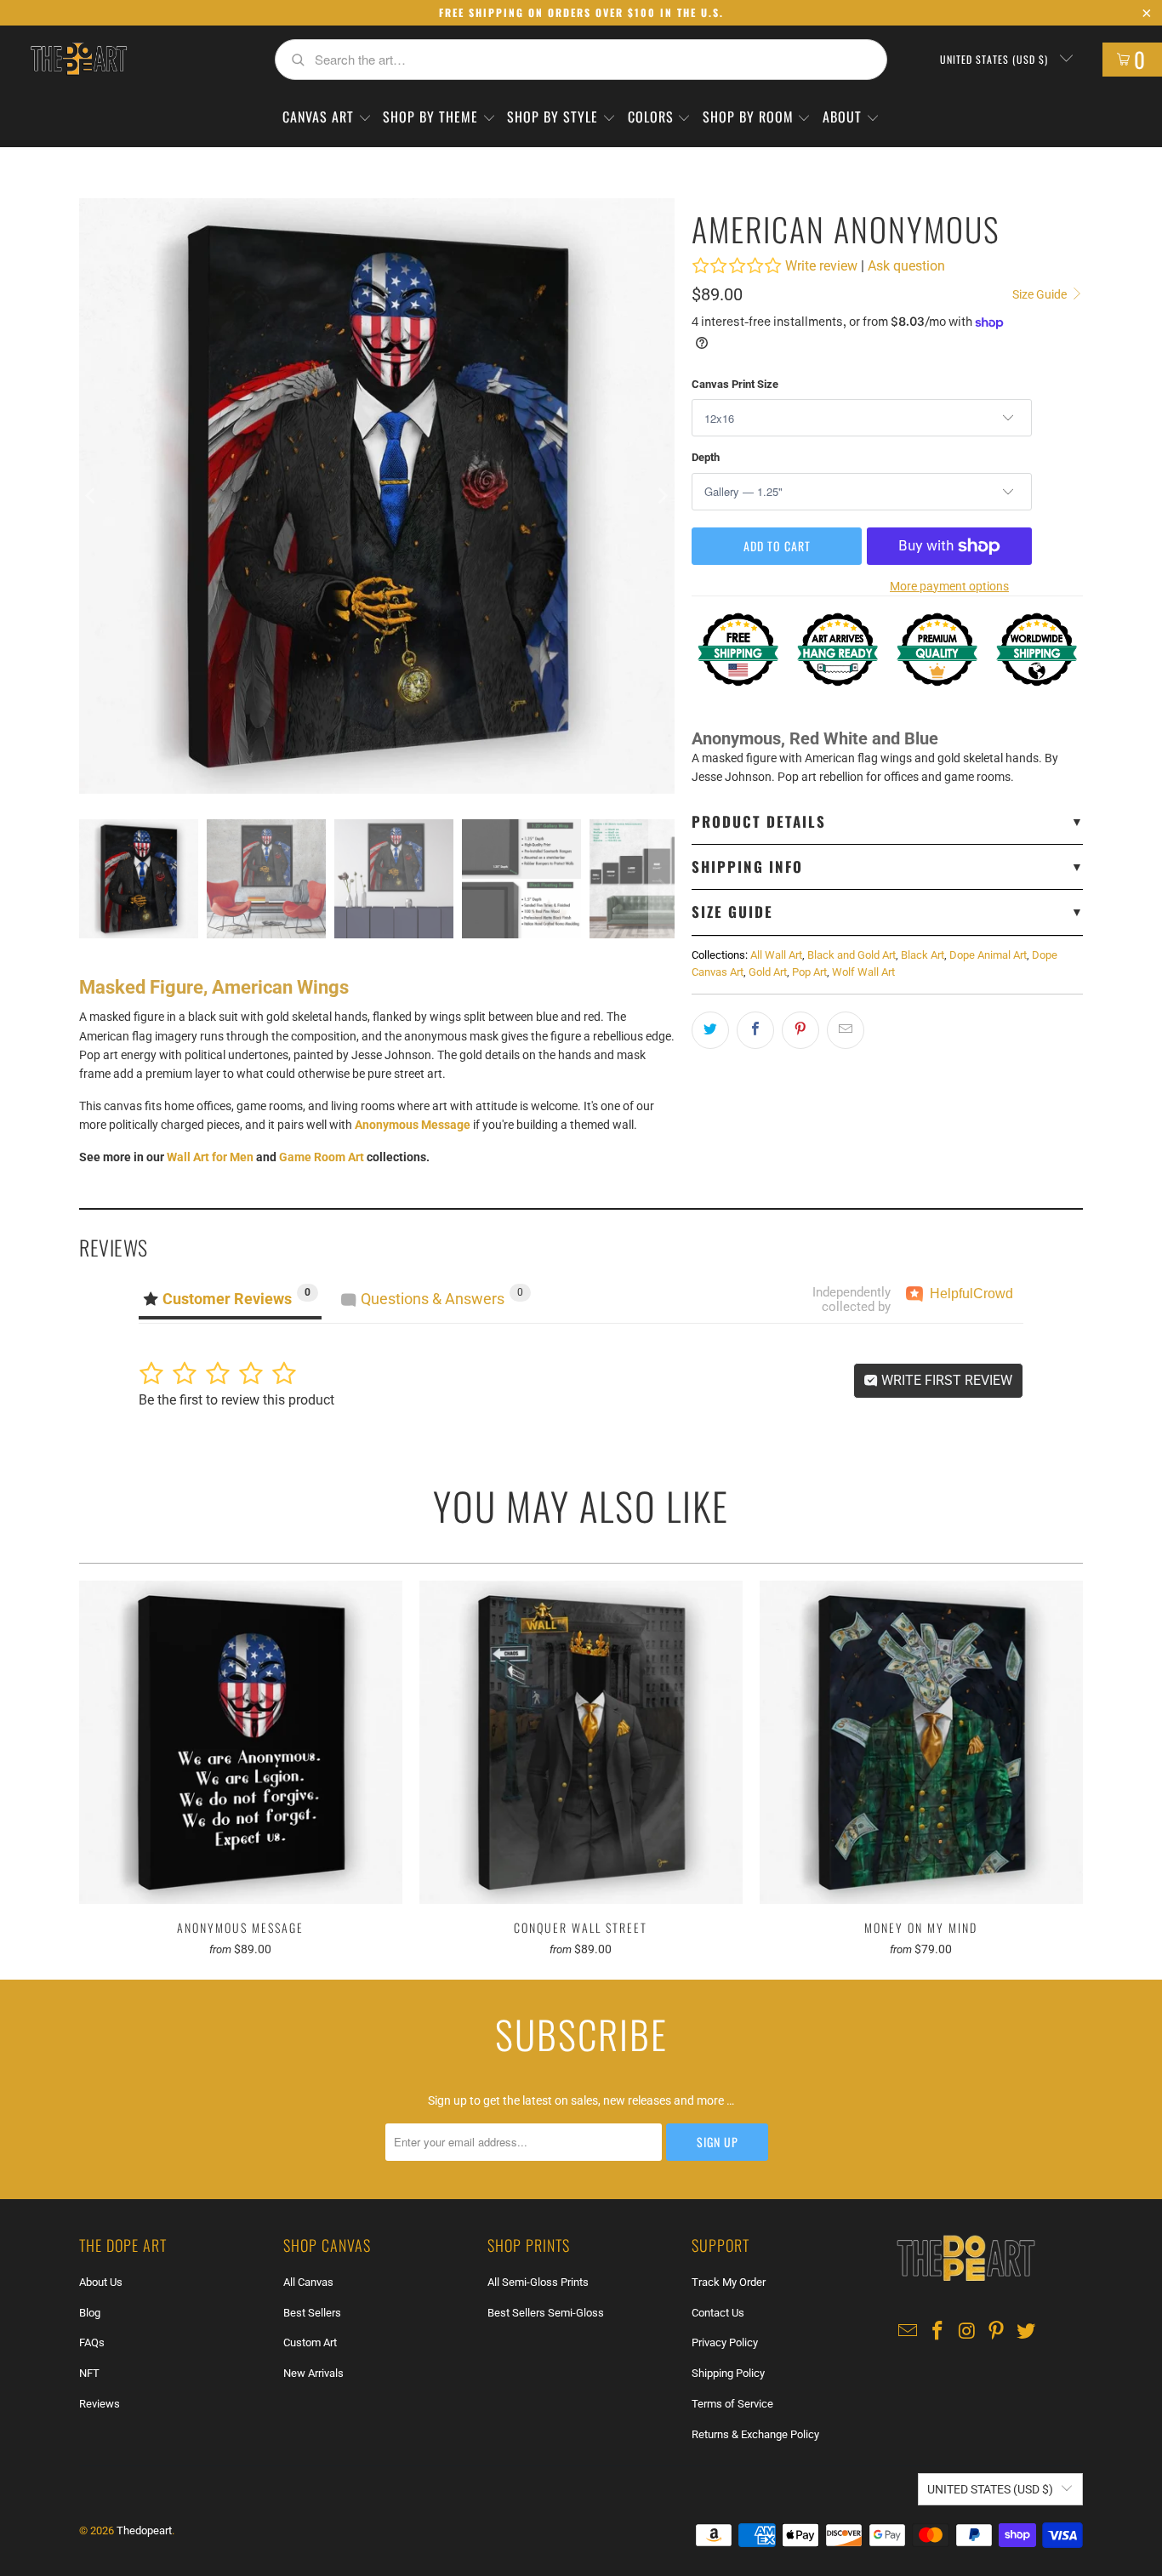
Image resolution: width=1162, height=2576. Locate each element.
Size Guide (1041, 294)
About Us (101, 2282)
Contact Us (718, 2313)
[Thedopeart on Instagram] (967, 2332)
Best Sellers (312, 2313)
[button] (327, 118)
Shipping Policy (728, 2373)
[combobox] (581, 60)
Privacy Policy (725, 2342)
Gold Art (768, 972)
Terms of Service (732, 2404)
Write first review (945, 1380)
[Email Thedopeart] (909, 2332)
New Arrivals (313, 2373)
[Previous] (92, 496)
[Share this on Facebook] (755, 1030)
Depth (706, 457)
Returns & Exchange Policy (755, 2434)
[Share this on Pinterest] (800, 1030)
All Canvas (308, 2282)
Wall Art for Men (210, 1157)
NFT (89, 2373)
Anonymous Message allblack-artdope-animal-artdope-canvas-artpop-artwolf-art (241, 1742)
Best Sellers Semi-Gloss (546, 2313)
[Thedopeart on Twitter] (1027, 2332)
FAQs (92, 2342)
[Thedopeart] (78, 60)
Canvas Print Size (735, 384)
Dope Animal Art (988, 955)
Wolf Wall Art (863, 972)
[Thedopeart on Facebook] (938, 2332)
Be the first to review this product (236, 1400)
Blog (90, 2313)
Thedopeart (144, 2530)
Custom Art (310, 2342)
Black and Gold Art (852, 955)
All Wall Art (776, 955)
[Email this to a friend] (846, 1030)
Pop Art (809, 972)
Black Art (923, 955)
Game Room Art (322, 1157)
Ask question (906, 266)
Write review (821, 266)
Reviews (100, 2404)
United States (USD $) (996, 59)
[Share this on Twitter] (710, 1030)
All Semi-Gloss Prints (538, 2282)
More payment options (949, 586)
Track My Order (729, 2282)
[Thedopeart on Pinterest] (997, 2332)
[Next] (662, 496)
